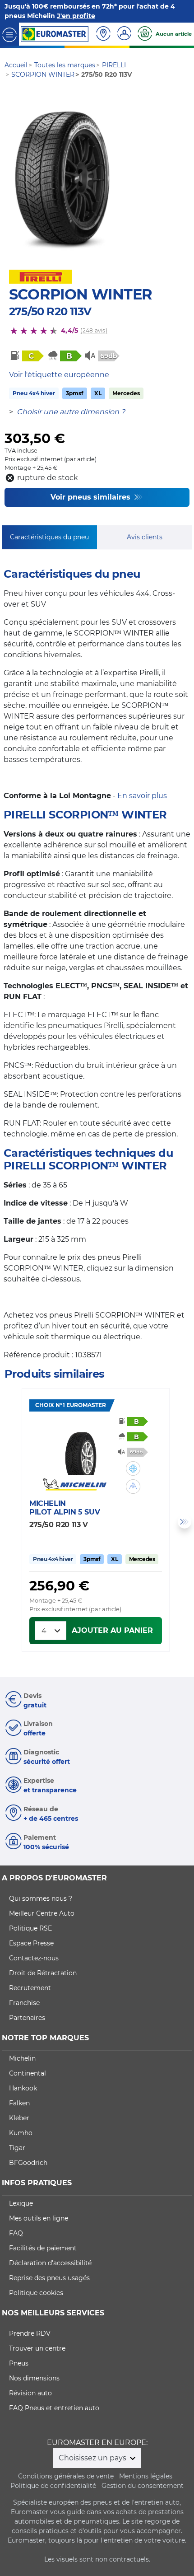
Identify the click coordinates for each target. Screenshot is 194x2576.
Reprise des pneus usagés (49, 2278)
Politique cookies (36, 2293)
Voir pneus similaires (92, 497)
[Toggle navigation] (9, 34)
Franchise (24, 2003)
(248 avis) (94, 330)
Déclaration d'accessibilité (50, 2263)
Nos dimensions (34, 2378)
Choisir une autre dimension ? (71, 412)
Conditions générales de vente (66, 2476)
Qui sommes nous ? (41, 1898)
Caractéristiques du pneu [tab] (49, 537)
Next (185, 1522)
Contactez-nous (34, 1958)
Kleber (19, 2118)
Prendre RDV (30, 2333)
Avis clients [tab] (145, 537)
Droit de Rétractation (43, 1973)
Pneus (19, 2363)
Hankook (23, 2088)
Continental (28, 2073)
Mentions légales (146, 2476)
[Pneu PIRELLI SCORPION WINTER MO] (62, 177)
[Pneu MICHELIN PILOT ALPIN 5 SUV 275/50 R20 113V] (81, 1448)
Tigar (17, 2148)
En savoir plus (142, 796)
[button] (133, 1468)
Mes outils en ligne (39, 2218)
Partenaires (27, 2018)
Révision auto (30, 2393)
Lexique (21, 2203)
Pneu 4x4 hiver (34, 393)
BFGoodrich (28, 2163)
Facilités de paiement (43, 2248)
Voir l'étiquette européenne (59, 375)
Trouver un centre (37, 2348)
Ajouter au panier (112, 1630)
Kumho (21, 2133)
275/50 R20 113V (50, 311)
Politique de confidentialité (53, 2486)
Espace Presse (31, 1943)
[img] (133, 1468)
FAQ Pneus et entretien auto (54, 2408)
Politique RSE (30, 1928)
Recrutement (30, 1988)
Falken (19, 2103)
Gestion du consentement (143, 2486)
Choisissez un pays (93, 2458)
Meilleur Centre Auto (42, 1913)
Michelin (22, 2058)
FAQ (16, 2233)
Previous (9, 1522)
